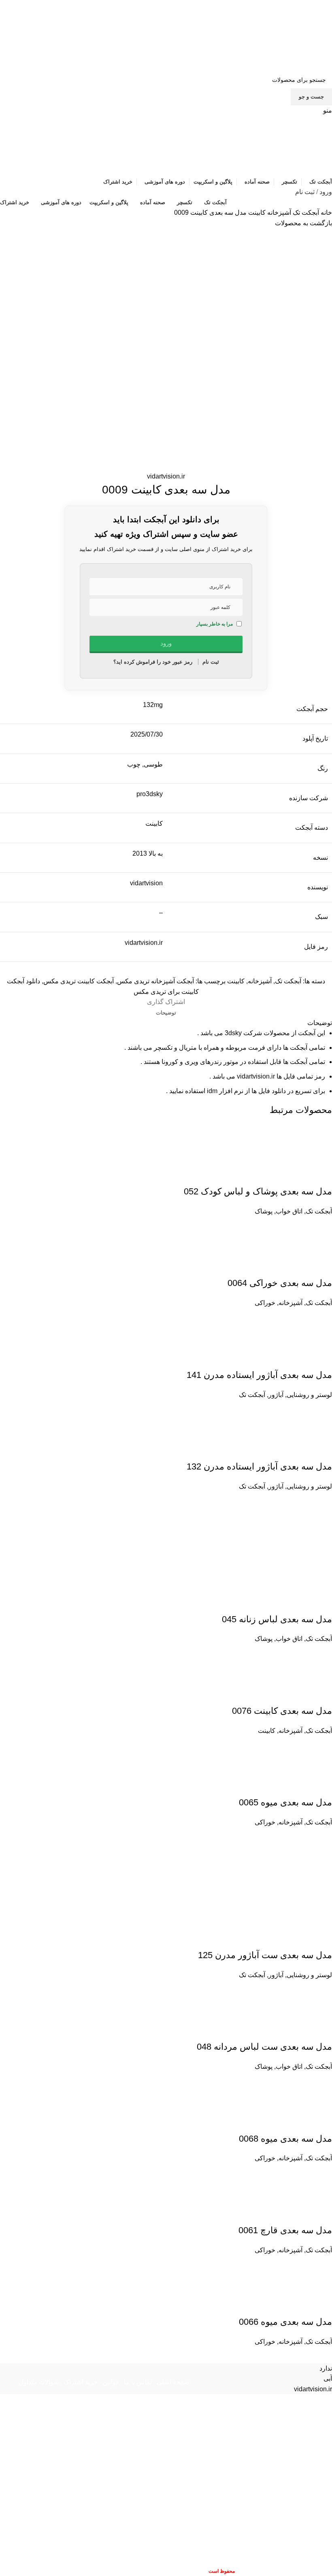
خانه (326, 213)
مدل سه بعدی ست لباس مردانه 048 (264, 2047)
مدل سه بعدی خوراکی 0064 (280, 1283)
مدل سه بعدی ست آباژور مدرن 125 (265, 1955)
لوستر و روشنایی (309, 1395)
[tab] (166, 1013)
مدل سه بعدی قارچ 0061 (285, 2230)
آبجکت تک (305, 213)
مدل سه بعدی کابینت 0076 (282, 1711)
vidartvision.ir (166, 476)
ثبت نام (305, 192)
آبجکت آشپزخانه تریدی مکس (155, 981)
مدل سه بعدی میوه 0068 (285, 2139)
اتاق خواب (289, 1211)
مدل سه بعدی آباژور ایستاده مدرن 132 (259, 1466)
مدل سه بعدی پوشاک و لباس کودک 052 (258, 1191)
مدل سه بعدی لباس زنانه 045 (277, 1619)
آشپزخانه (278, 213)
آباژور (276, 1395)
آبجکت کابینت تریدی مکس (79, 981)
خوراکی (265, 1303)
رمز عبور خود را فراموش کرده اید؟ (153, 662)
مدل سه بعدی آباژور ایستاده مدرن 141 (259, 1375)
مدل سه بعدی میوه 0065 (285, 1802)
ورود (326, 192)
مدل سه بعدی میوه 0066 (285, 2322)
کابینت (256, 213)
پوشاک (264, 1211)
